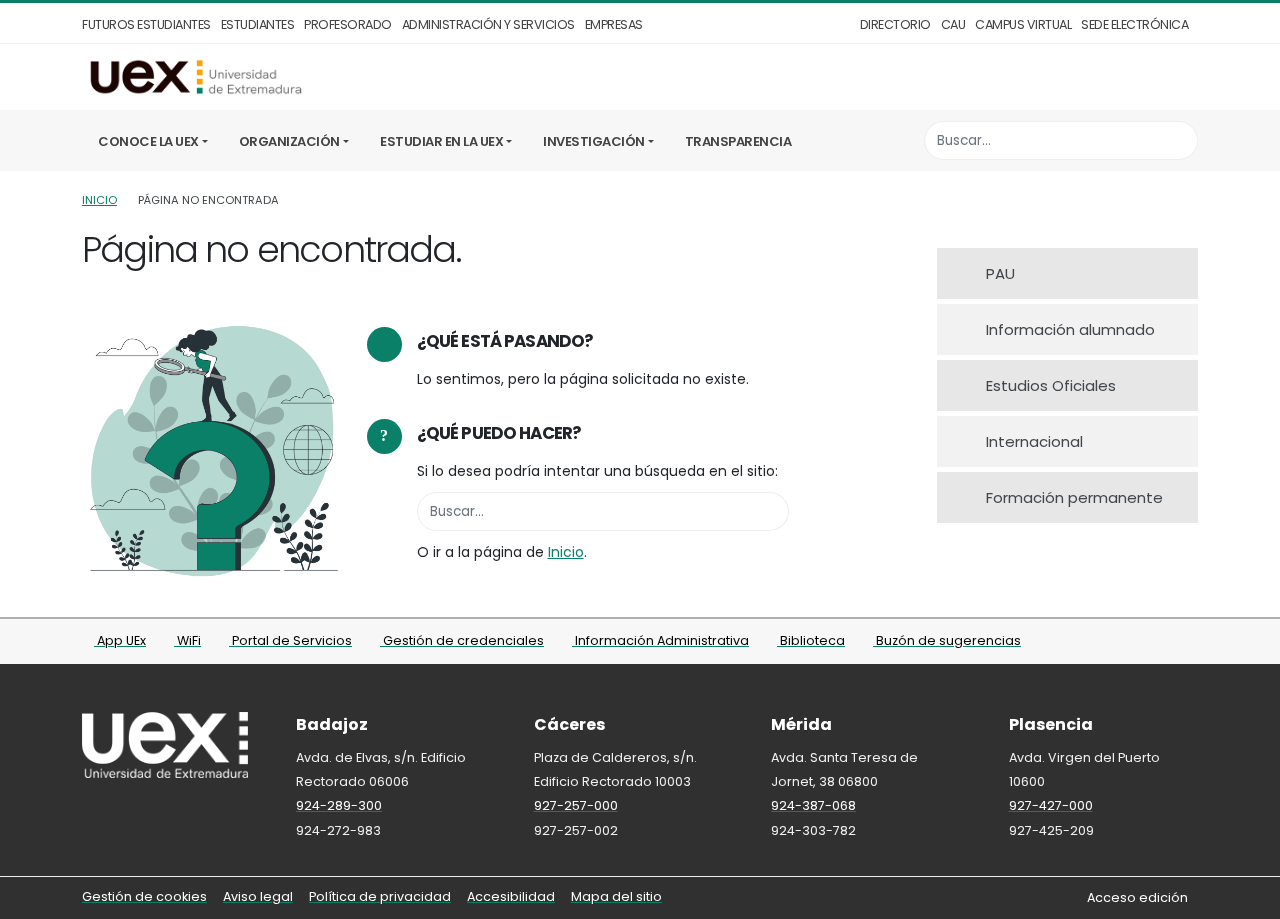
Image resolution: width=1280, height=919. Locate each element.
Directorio (895, 24)
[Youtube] (1186, 642)
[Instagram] (1159, 642)
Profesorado (348, 24)
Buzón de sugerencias (947, 640)
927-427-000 (1051, 805)
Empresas (614, 24)
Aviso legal (258, 896)
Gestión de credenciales (462, 640)
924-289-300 (339, 805)
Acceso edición (1137, 897)
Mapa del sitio (616, 896)
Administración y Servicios (488, 24)
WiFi (187, 640)
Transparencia (738, 141)
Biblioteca (811, 640)
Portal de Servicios (290, 640)
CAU (953, 24)
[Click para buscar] (1177, 140)
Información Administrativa (660, 640)
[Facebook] (1104, 642)
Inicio (99, 200)
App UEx (120, 640)
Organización (289, 141)
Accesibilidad (511, 896)
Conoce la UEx (148, 141)
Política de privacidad (380, 896)
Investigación (594, 141)
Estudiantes (258, 24)
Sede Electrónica (1134, 24)
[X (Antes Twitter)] (1132, 642)
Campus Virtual (1023, 24)
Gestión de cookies (144, 896)
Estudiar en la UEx (441, 141)
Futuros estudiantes (146, 24)
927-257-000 (576, 805)
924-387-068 (813, 805)
